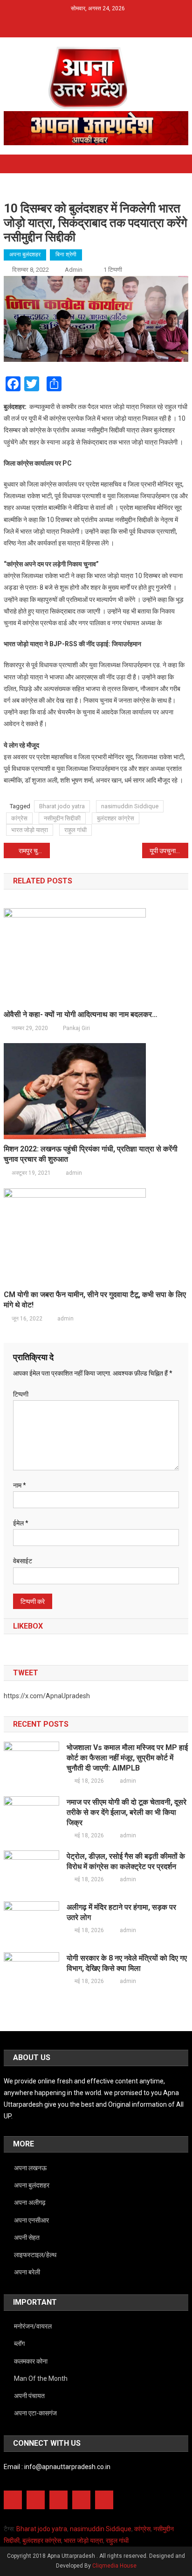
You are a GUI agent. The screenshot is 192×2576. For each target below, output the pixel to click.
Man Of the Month (41, 2378)
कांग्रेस (19, 818)
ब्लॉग (19, 2343)
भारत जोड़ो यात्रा (30, 830)
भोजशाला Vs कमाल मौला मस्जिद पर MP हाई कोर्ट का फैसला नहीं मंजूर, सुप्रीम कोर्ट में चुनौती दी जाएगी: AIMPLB (127, 1758)
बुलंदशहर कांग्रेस (116, 818)
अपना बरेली (27, 2272)
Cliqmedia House (114, 2566)
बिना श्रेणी (66, 254)
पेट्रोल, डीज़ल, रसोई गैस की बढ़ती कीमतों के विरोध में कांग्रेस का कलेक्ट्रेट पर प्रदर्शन (126, 1861)
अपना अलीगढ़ (30, 2202)
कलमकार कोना (31, 2361)
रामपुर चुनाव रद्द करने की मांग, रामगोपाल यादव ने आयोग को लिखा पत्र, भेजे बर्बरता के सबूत (34, 851)
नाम (20, 1485)
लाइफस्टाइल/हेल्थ (35, 2255)
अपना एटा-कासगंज (35, 2413)
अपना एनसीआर (31, 2220)
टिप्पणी (21, 1394)
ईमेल (21, 1523)
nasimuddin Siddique (130, 806)
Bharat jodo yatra (62, 806)
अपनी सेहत (27, 2237)
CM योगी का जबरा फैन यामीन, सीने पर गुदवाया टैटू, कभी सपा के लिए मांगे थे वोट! (95, 1300)
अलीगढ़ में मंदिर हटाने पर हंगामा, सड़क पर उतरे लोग (121, 1912)
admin (74, 270)
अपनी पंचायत (29, 2396)
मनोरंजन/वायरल (33, 2326)
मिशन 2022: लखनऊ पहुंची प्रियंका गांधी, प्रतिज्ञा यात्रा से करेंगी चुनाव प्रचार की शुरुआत (91, 1154)
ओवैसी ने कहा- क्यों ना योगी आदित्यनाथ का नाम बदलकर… (81, 1014)
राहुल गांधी (75, 830)
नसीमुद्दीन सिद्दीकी (62, 818)
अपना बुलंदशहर (25, 254)
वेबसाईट (23, 1561)
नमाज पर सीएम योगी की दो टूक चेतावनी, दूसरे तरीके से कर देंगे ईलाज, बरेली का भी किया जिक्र (127, 1812)
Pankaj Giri (76, 1028)
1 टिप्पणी (113, 270)
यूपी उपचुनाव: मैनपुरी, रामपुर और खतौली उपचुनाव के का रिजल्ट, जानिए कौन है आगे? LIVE (169, 851)
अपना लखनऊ (30, 2168)
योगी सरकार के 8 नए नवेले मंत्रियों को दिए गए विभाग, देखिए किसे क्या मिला (127, 1963)
